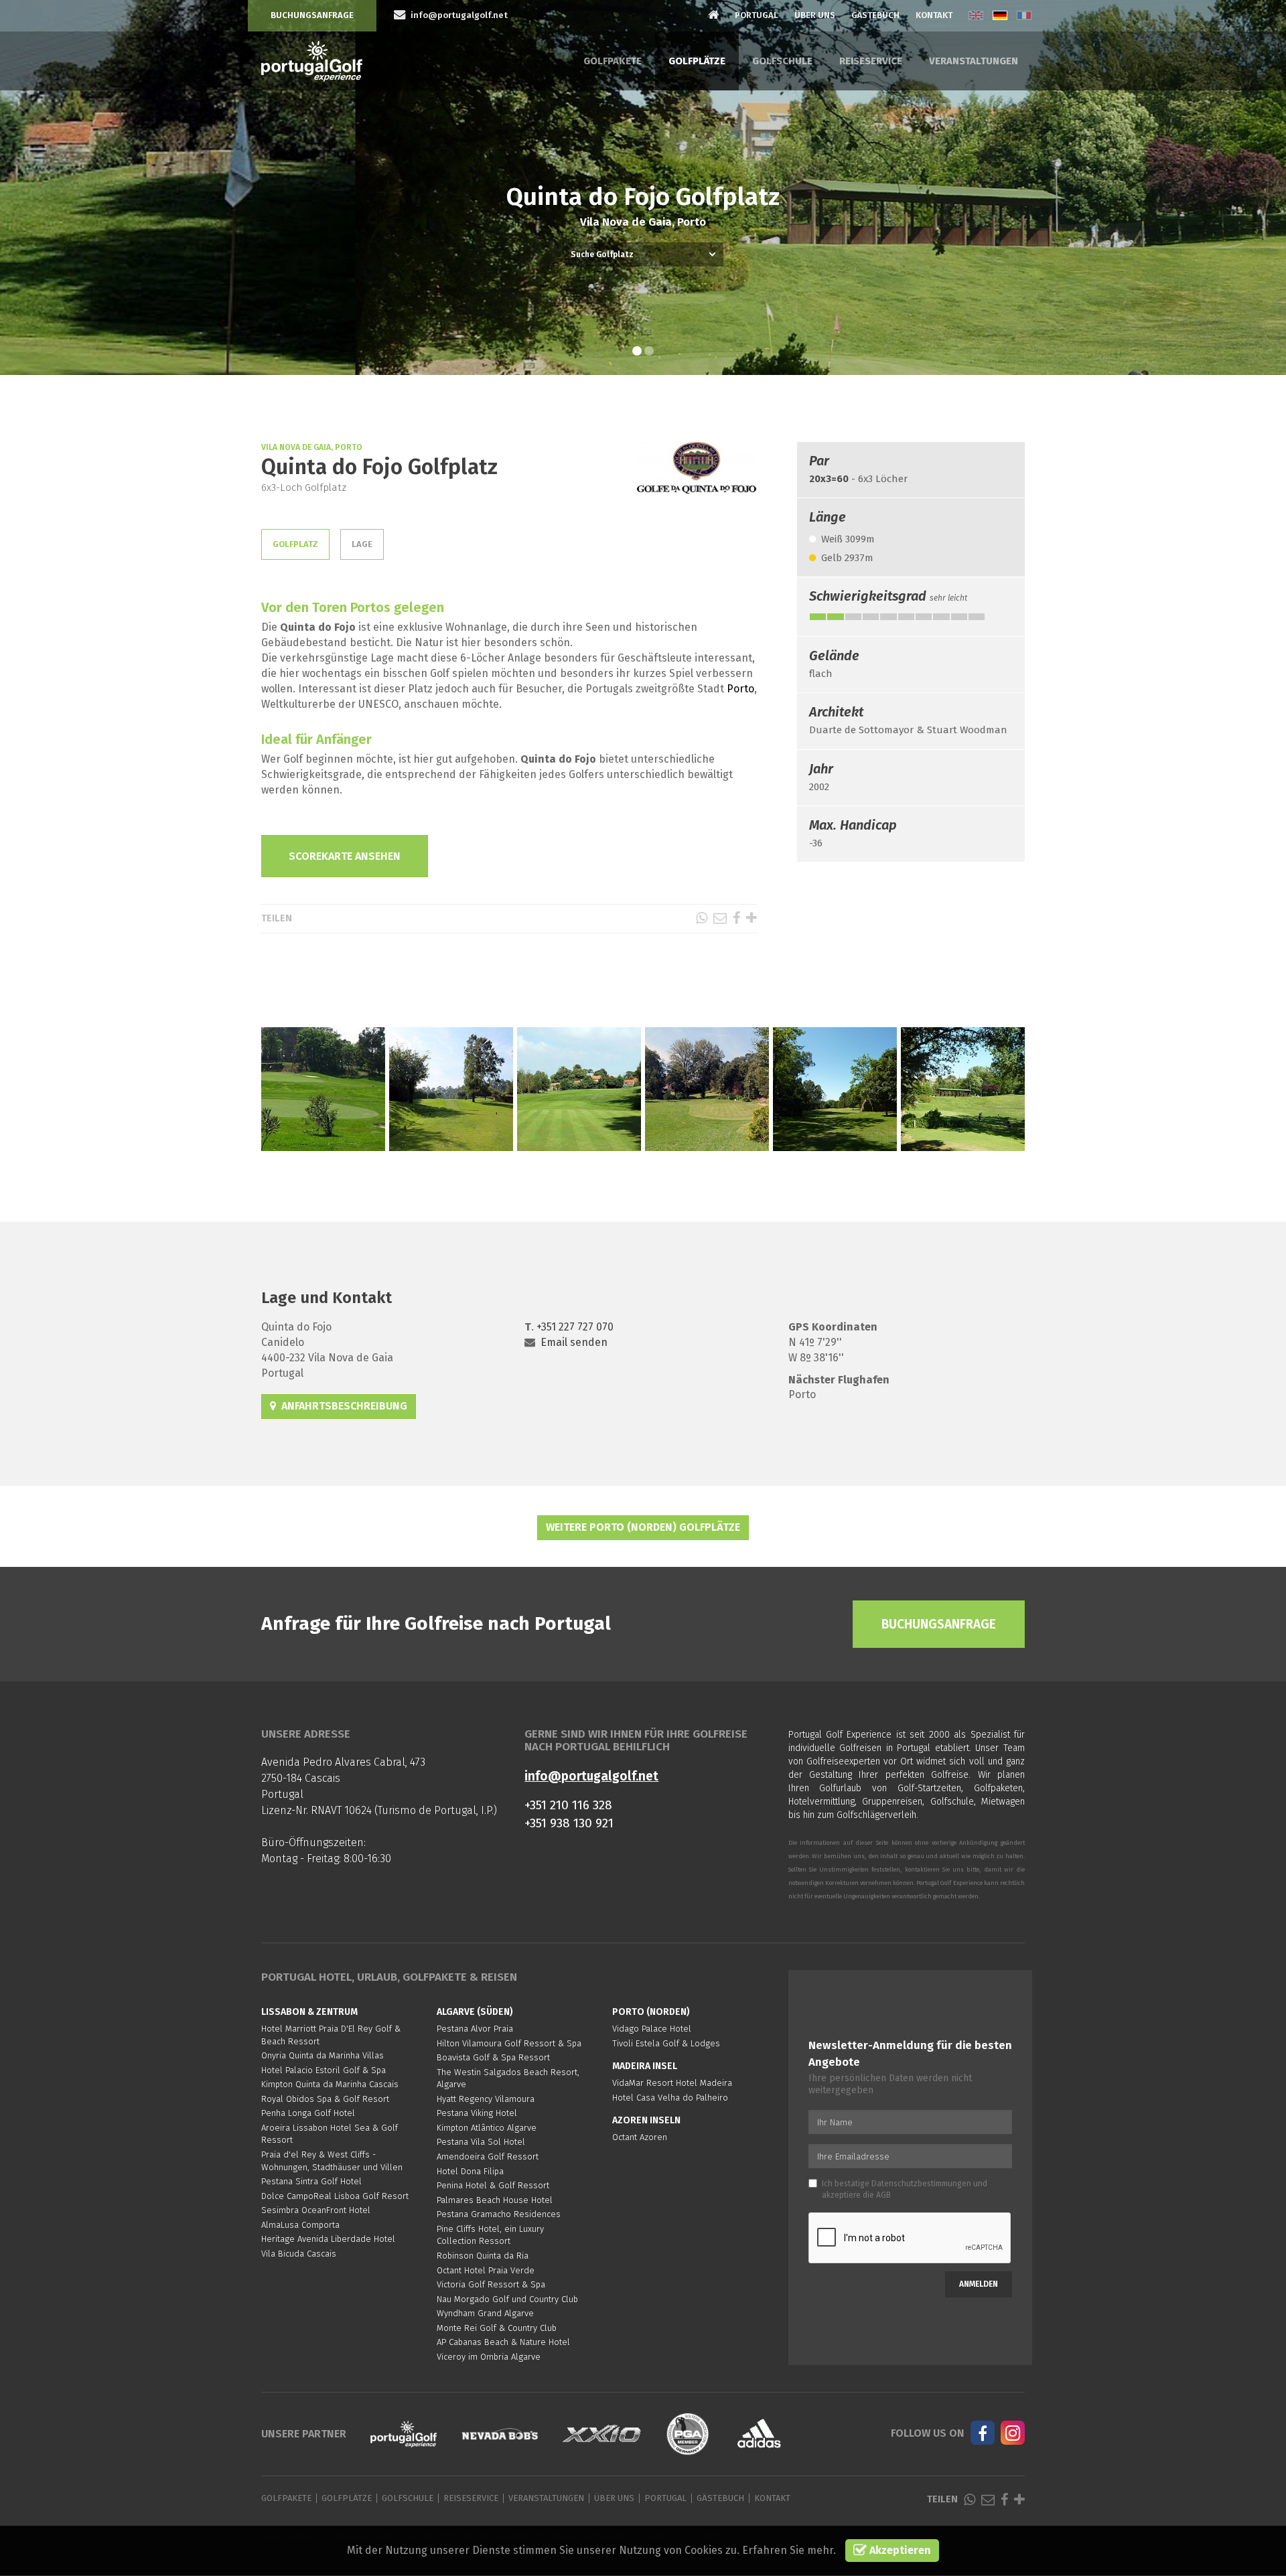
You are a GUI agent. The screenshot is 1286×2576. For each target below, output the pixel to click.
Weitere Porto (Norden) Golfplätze (643, 1527)
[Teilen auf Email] (720, 918)
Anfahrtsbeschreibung (342, 1406)
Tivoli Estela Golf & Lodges (666, 2043)
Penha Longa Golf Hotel (308, 2113)
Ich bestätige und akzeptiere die (905, 2189)
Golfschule (782, 61)
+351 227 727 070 (575, 1327)
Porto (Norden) (651, 2012)
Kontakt (934, 15)
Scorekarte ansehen (345, 856)
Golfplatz (295, 544)
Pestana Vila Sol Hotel (481, 2142)
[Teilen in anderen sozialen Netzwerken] (752, 918)
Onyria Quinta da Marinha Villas (323, 2055)
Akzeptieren (899, 2550)
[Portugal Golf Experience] (312, 61)
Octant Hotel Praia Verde (486, 2270)
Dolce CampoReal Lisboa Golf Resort (335, 2196)
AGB (883, 2195)
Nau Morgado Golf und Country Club (507, 2299)
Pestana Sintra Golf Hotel (311, 2181)
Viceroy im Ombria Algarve (489, 2357)
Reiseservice (871, 61)
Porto (740, 689)
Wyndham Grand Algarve (485, 2313)
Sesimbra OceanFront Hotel (316, 2210)
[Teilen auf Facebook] (736, 918)
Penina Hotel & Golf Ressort (493, 2185)
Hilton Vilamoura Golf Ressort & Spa (509, 2043)
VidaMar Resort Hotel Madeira (672, 2083)
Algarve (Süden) (475, 2012)
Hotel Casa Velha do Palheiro (670, 2098)
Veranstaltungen (974, 61)
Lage (362, 544)
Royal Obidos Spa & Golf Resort (325, 2099)
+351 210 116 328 (568, 1805)
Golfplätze (697, 61)
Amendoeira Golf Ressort (488, 2156)
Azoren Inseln (646, 2120)
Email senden (574, 1342)
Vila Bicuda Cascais (299, 2254)
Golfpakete (613, 61)
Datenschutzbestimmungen (921, 2184)
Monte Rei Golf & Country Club (497, 2328)
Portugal (757, 15)
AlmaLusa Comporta (300, 2225)
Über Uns (815, 15)
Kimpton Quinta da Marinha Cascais (330, 2084)
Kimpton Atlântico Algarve (487, 2128)
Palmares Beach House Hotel (495, 2200)
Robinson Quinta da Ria (483, 2256)
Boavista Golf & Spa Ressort (493, 2057)
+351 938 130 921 (569, 1823)
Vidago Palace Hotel (652, 2029)
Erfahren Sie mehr (788, 2550)
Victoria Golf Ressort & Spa (491, 2284)
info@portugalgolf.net (591, 1776)
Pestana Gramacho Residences (499, 2214)
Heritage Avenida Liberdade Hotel (328, 2239)
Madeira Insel (645, 2066)
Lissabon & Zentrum (309, 2012)
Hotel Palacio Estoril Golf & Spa (324, 2070)
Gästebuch (875, 15)
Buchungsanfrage (312, 15)
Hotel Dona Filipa (470, 2171)
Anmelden (979, 2284)
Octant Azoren (640, 2137)
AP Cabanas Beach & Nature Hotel (503, 2342)
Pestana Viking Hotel (477, 2113)
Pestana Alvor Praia (475, 2029)
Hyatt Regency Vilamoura (486, 2099)
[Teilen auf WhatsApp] (702, 918)
